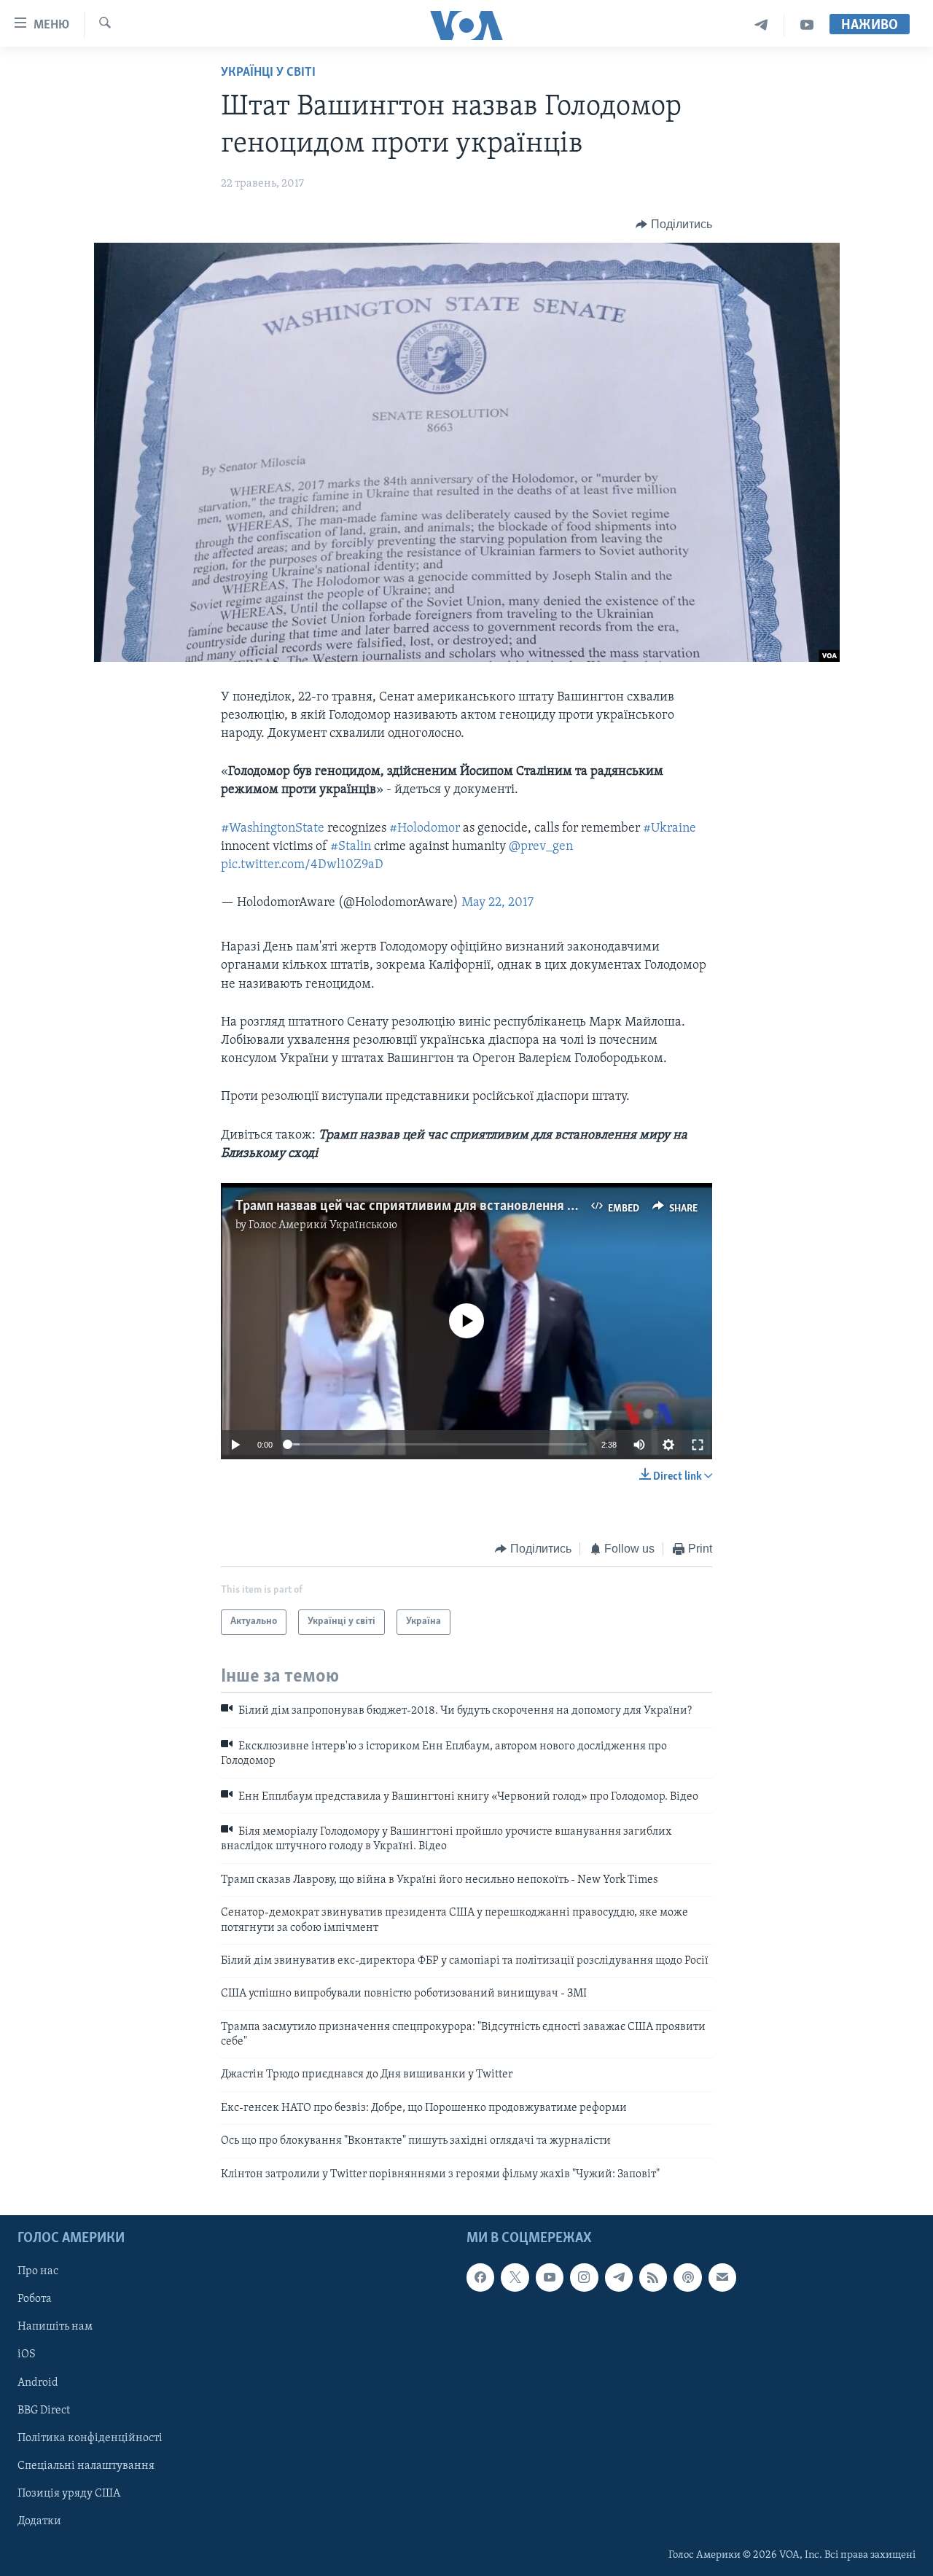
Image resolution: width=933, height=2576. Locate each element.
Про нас (38, 2271)
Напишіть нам (55, 2327)
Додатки (39, 2521)
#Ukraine (670, 829)
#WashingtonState (273, 829)
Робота (35, 2299)
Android (38, 2383)
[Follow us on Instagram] (584, 2277)
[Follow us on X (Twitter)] (515, 2277)
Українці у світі (268, 73)
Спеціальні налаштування (86, 2466)
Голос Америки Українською (323, 1225)
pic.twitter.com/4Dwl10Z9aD (302, 865)
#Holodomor (425, 829)
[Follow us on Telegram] (619, 2277)
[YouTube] (807, 25)
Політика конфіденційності (90, 2438)
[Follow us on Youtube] (550, 2277)
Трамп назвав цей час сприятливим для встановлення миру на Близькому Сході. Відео (499, 1206)
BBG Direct (44, 2411)
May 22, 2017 (497, 903)
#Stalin (351, 847)
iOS (27, 2355)
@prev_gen (541, 847)
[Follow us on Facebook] (480, 2277)
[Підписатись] (722, 2277)
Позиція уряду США (69, 2494)
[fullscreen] (698, 1445)
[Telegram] (761, 25)
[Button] (674, 225)
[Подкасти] (687, 2277)
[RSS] (653, 2277)
